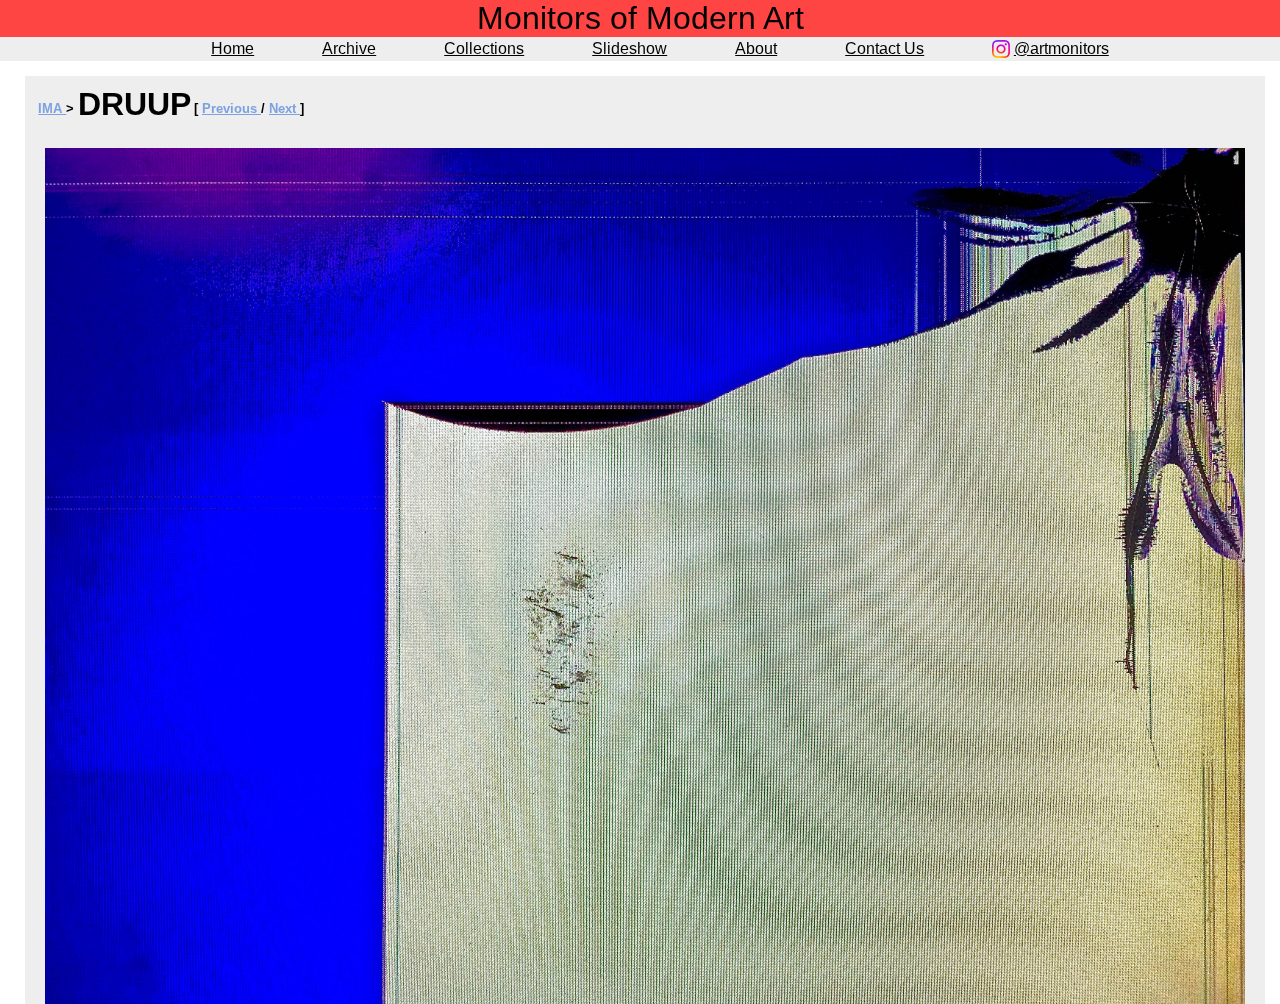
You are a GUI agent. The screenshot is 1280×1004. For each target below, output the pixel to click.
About (756, 48)
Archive (349, 48)
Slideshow (629, 48)
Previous (231, 108)
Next (284, 108)
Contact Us (884, 48)
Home (232, 48)
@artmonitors (1061, 48)
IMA (52, 108)
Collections (484, 48)
